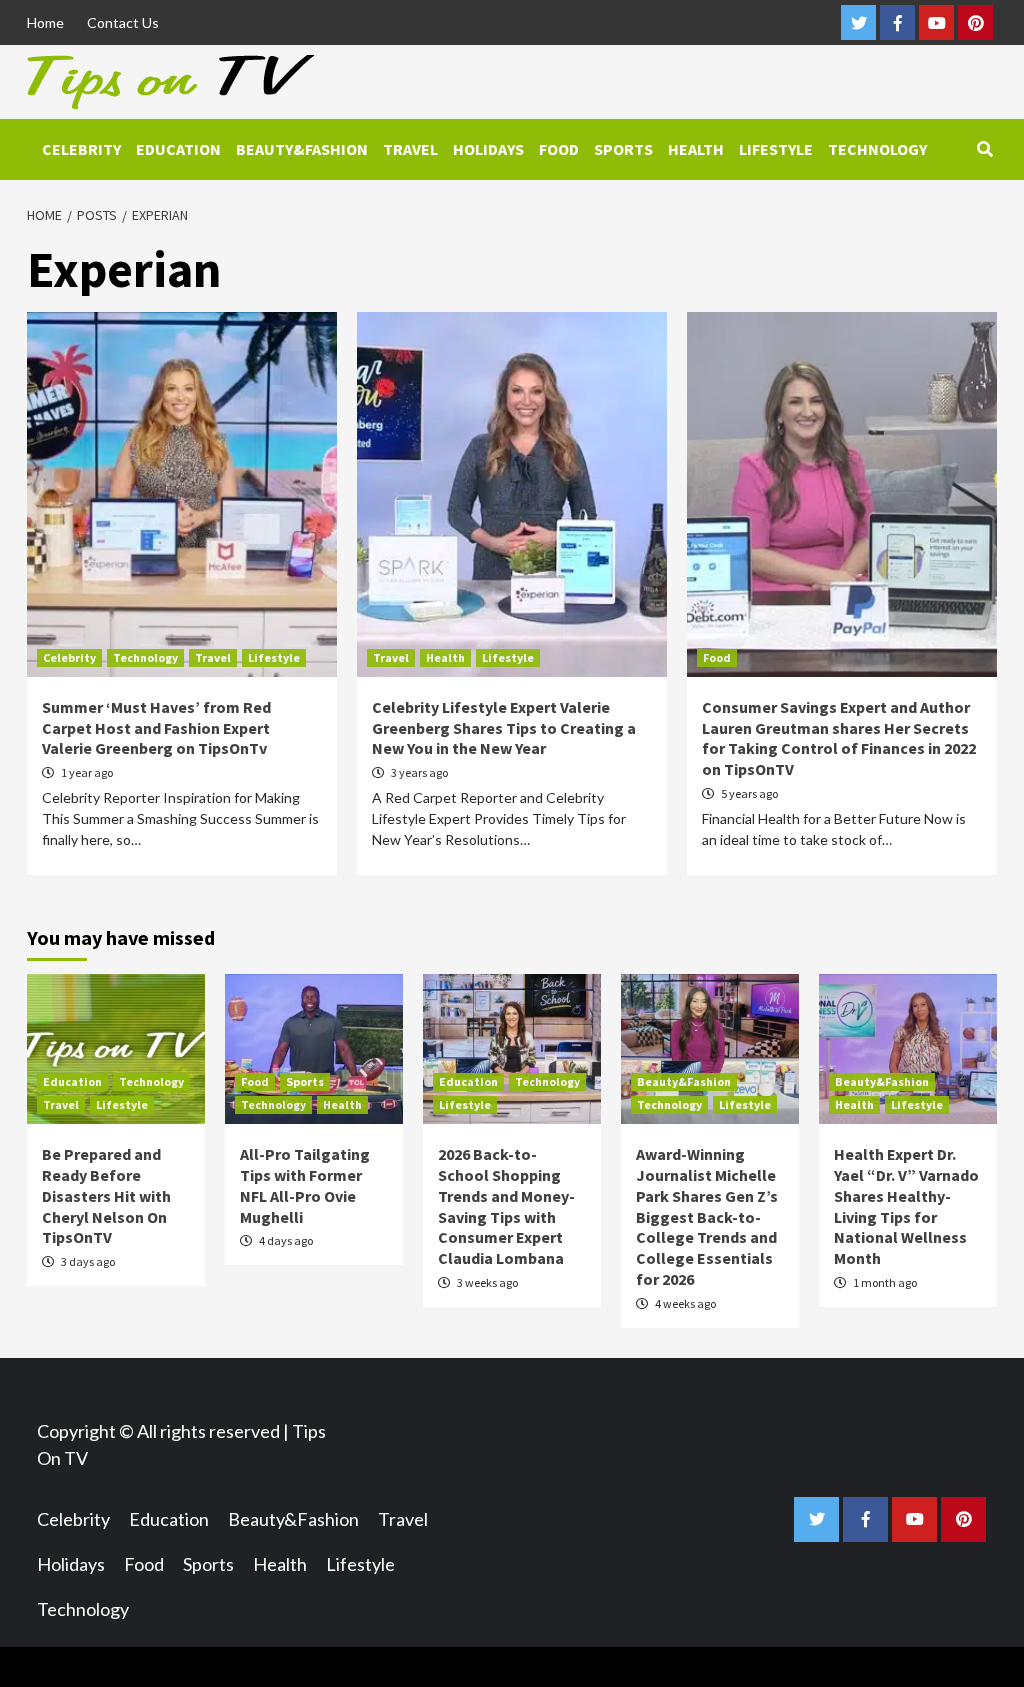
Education (178, 149)
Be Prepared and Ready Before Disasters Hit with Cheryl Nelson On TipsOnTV (106, 1195)
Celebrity (81, 149)
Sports (623, 149)
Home (45, 22)
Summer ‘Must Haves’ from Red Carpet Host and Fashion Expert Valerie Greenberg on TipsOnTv (156, 728)
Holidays (488, 149)
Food (559, 149)
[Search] (984, 149)
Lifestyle (776, 149)
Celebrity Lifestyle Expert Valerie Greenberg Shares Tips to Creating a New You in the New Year (504, 728)
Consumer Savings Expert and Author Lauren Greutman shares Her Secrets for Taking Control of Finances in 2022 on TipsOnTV (839, 738)
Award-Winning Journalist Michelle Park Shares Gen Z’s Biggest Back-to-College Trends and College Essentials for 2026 (707, 1216)
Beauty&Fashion (302, 149)
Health (696, 149)
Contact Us (123, 22)
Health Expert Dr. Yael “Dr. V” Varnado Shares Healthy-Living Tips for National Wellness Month (906, 1206)
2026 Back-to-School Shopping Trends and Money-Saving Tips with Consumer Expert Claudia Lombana (506, 1206)
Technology (877, 149)
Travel (410, 149)
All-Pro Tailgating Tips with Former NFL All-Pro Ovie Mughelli (305, 1185)
